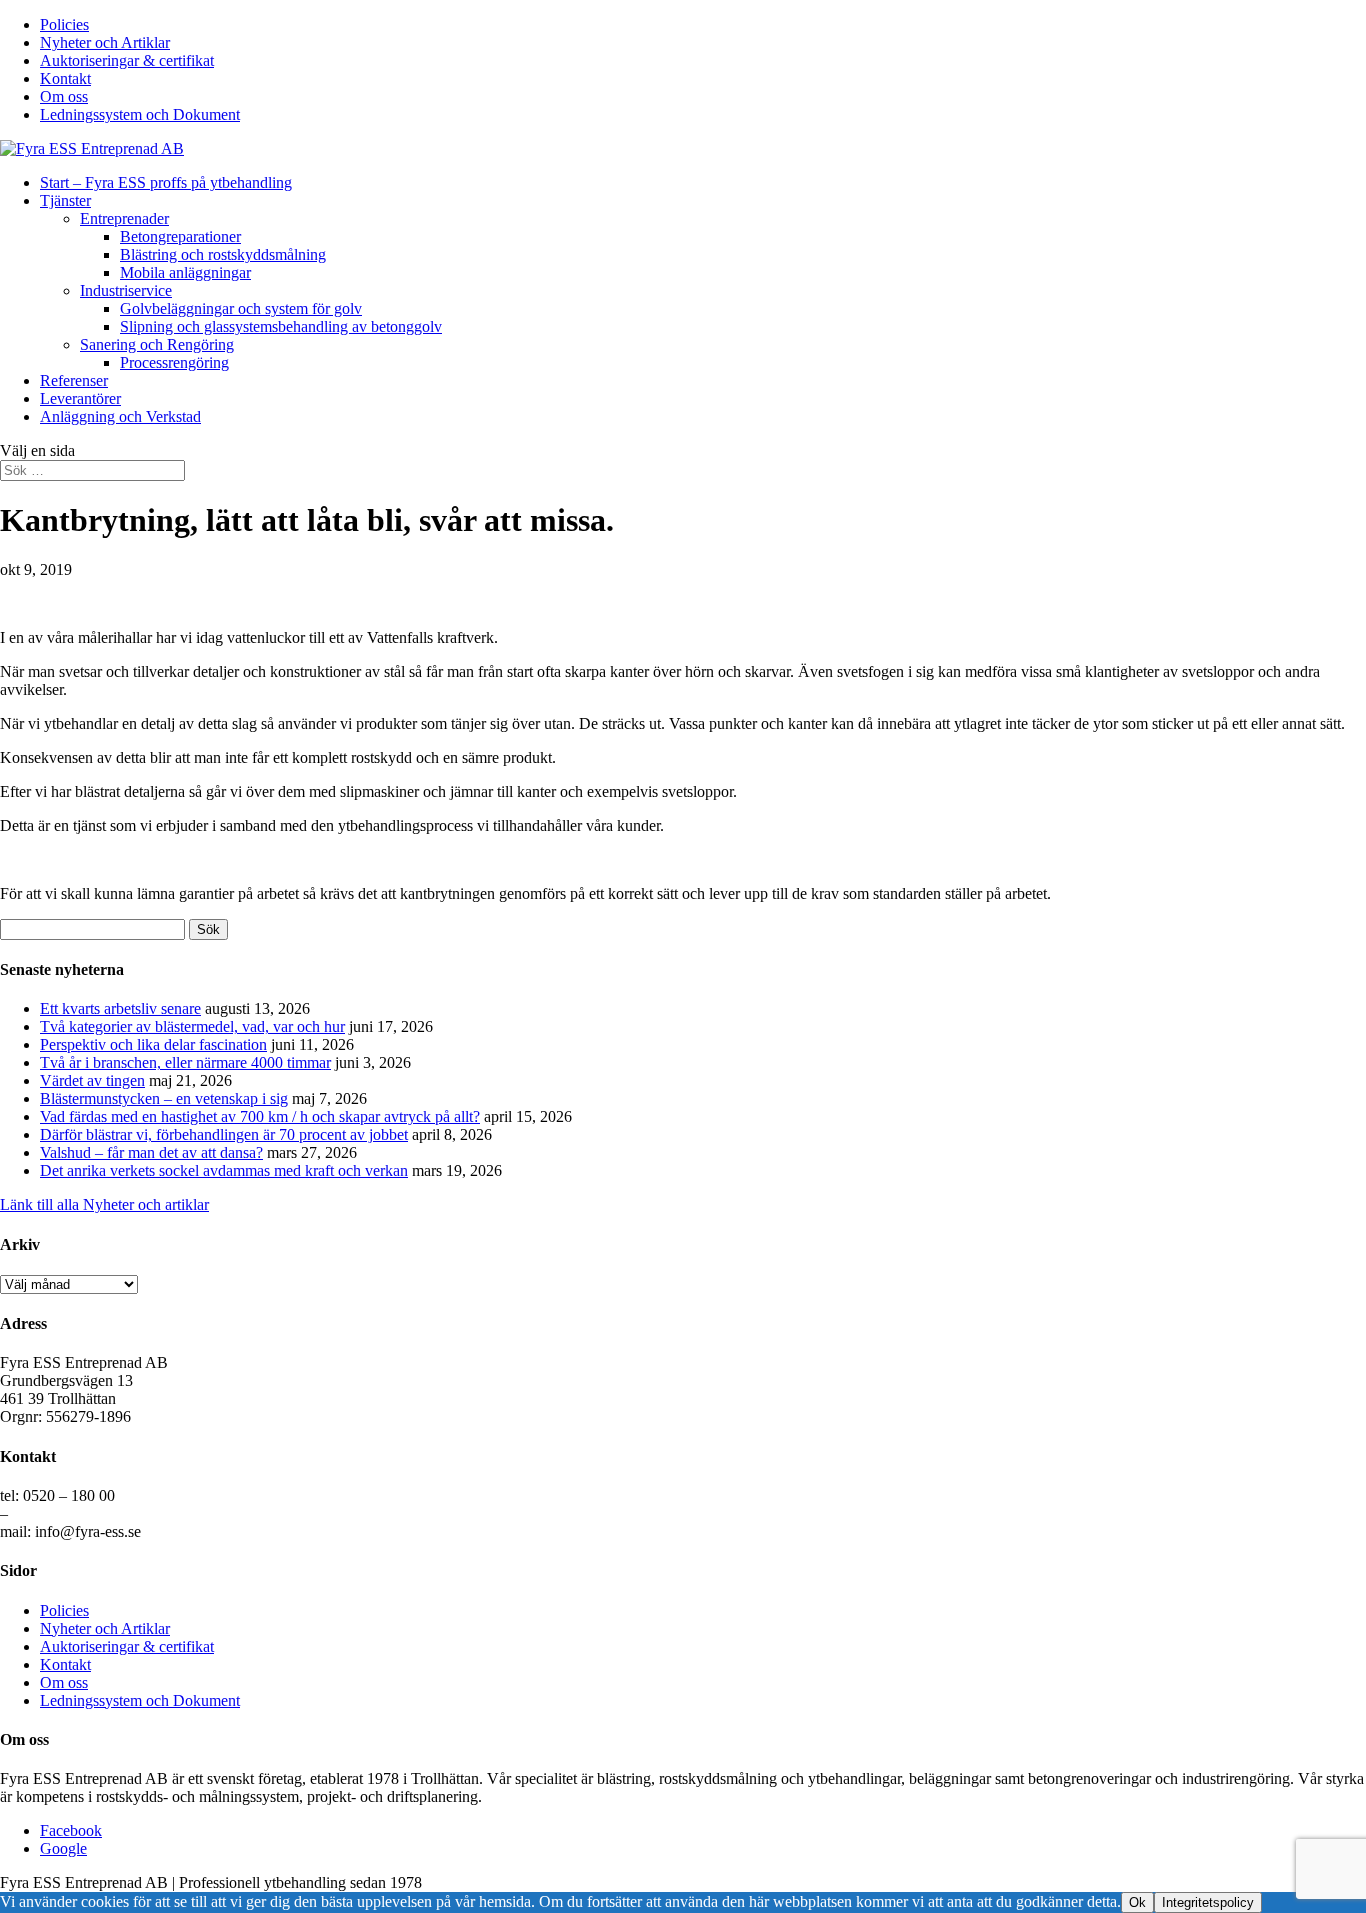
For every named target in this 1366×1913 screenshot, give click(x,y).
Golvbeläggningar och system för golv (241, 308)
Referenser (74, 380)
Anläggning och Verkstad (120, 416)
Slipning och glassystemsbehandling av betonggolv (281, 326)
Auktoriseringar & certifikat (127, 60)
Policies (64, 24)
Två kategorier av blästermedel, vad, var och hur (192, 1026)
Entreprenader (124, 218)
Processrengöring (174, 362)
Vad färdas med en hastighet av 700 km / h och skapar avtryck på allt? (260, 1116)
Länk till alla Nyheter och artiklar (104, 1204)
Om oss (64, 96)
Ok (1137, 1902)
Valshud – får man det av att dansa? (151, 1152)
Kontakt (65, 78)
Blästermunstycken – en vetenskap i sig (164, 1098)
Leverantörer (80, 398)
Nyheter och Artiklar (105, 42)
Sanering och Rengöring (157, 344)
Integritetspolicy (1208, 1902)
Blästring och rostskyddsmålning (223, 254)
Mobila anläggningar (185, 272)
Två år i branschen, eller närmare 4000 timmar (185, 1062)
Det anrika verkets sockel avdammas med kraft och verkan (224, 1170)
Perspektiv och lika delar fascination (153, 1044)
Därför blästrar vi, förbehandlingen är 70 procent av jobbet (224, 1134)
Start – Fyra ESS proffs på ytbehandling (166, 182)
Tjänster (65, 200)
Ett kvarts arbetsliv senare (120, 1008)
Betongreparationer (180, 236)
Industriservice (126, 290)
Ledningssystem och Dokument (140, 114)
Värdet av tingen (92, 1080)
